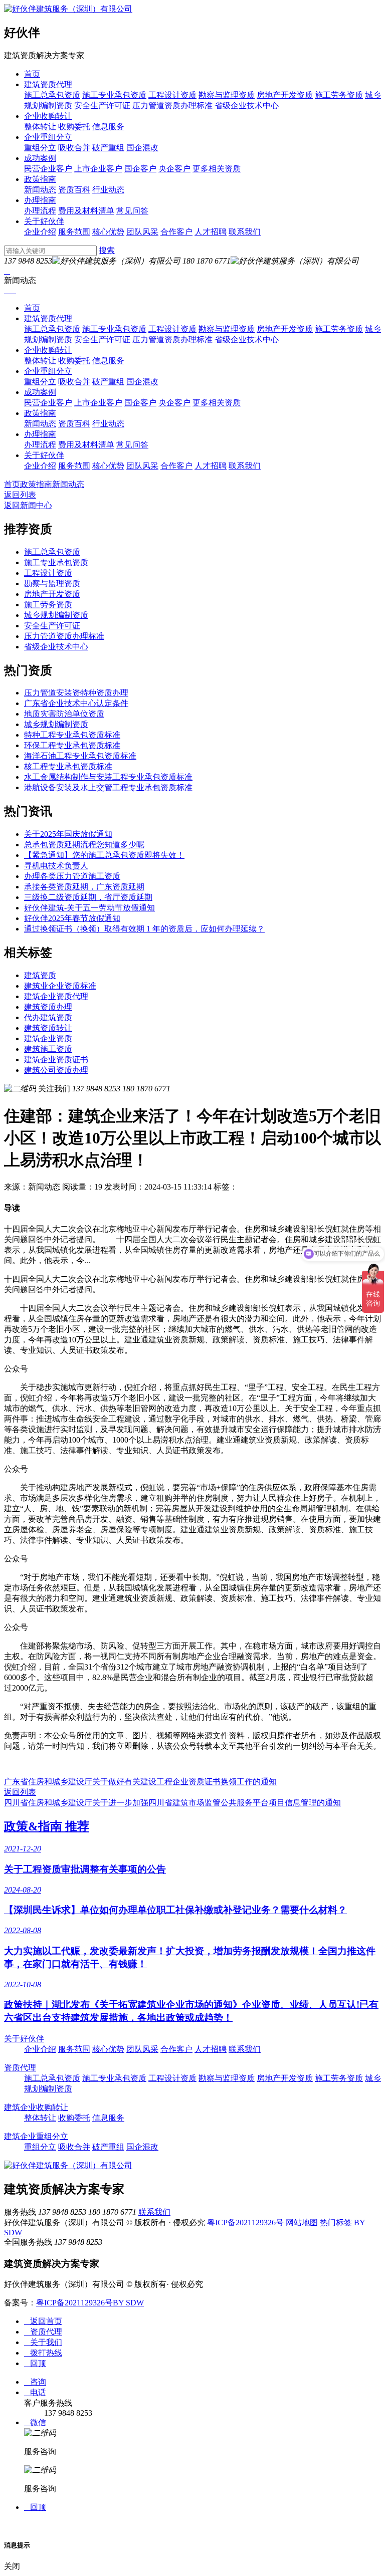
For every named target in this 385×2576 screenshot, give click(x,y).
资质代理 (20, 2068)
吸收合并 (74, 148)
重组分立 (40, 148)
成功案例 (40, 158)
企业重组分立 (48, 137)
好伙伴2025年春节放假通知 (72, 918)
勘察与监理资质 (227, 95)
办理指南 (40, 200)
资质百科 (74, 190)
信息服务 (108, 127)
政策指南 (40, 179)
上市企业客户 (98, 169)
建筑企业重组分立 (36, 2136)
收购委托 (74, 127)
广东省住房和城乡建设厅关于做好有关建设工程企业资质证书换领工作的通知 (140, 1782)
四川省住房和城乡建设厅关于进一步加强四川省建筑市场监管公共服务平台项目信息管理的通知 (172, 1803)
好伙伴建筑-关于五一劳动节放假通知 (89, 908)
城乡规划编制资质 (56, 615)
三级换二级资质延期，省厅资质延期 (88, 897)
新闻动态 (40, 190)
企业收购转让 (48, 116)
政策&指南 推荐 (47, 1826)
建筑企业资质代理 (56, 996)
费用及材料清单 (86, 211)
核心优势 (108, 232)
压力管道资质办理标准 (172, 105)
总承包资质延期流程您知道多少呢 (84, 845)
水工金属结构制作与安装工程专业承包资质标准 (108, 777)
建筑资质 (40, 975)
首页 (32, 74)
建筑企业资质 (48, 1038)
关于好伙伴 (44, 221)
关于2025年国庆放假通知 (68, 834)
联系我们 (245, 232)
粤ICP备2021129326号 (245, 2222)
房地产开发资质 (285, 95)
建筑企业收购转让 (36, 2107)
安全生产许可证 (102, 105)
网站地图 (302, 2222)
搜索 (107, 250)
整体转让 (40, 127)
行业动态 (108, 190)
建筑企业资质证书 (56, 1060)
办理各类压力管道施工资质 (72, 876)
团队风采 (142, 232)
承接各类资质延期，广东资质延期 (84, 887)
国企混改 (142, 148)
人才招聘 (211, 232)
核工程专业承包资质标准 (68, 766)
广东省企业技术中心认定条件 (76, 703)
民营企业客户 (48, 169)
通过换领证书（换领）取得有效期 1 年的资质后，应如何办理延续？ (144, 929)
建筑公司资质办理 (56, 1070)
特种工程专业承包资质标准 (72, 735)
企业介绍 (40, 232)
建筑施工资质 (48, 1049)
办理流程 (40, 211)
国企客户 (140, 169)
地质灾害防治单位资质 (64, 714)
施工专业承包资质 (114, 95)
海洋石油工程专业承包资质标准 (80, 756)
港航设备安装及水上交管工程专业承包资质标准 (108, 787)
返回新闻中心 (28, 505)
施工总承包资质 (52, 95)
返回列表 (20, 495)
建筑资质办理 (48, 1007)
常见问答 (132, 211)
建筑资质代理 (48, 84)
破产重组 (108, 148)
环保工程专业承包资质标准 (72, 745)
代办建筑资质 (48, 1017)
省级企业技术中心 (247, 105)
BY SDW (128, 2303)
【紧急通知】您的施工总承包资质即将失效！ (104, 855)
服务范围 (74, 232)
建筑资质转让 (48, 1028)
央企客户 (174, 169)
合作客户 (176, 232)
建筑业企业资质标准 (60, 986)
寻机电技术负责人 (56, 866)
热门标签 (336, 2222)
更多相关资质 (217, 169)
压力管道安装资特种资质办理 (76, 693)
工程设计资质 (172, 95)
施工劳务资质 (339, 95)
